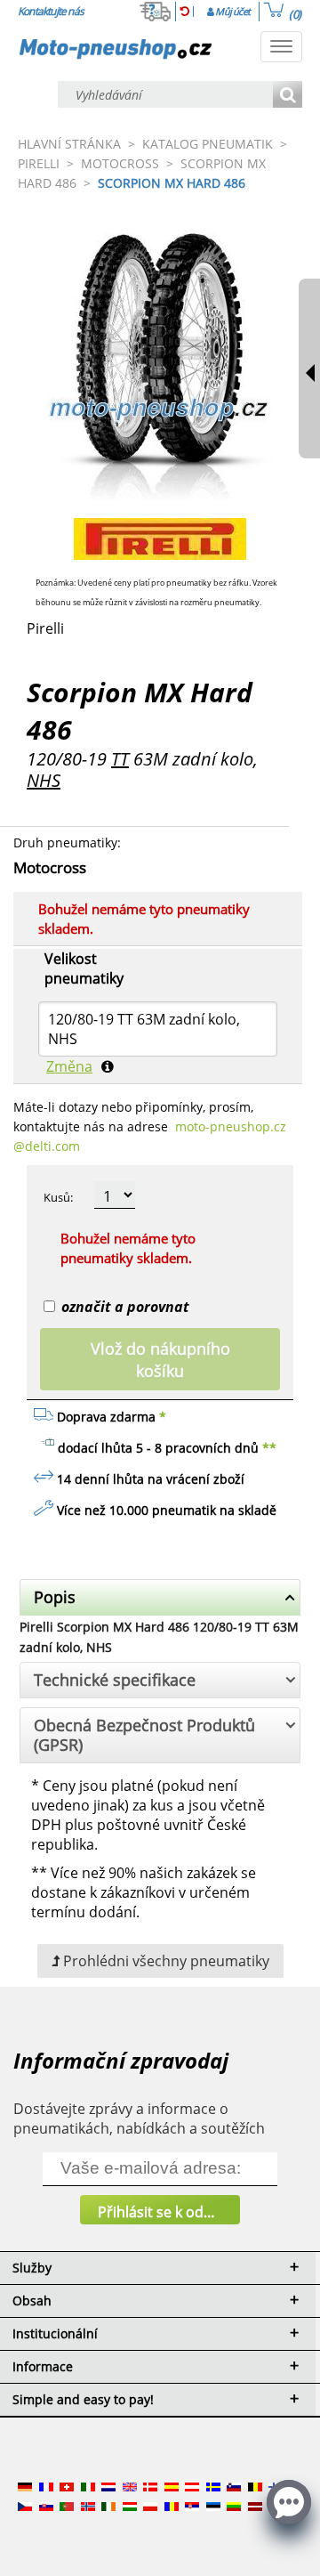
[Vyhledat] (288, 96)
